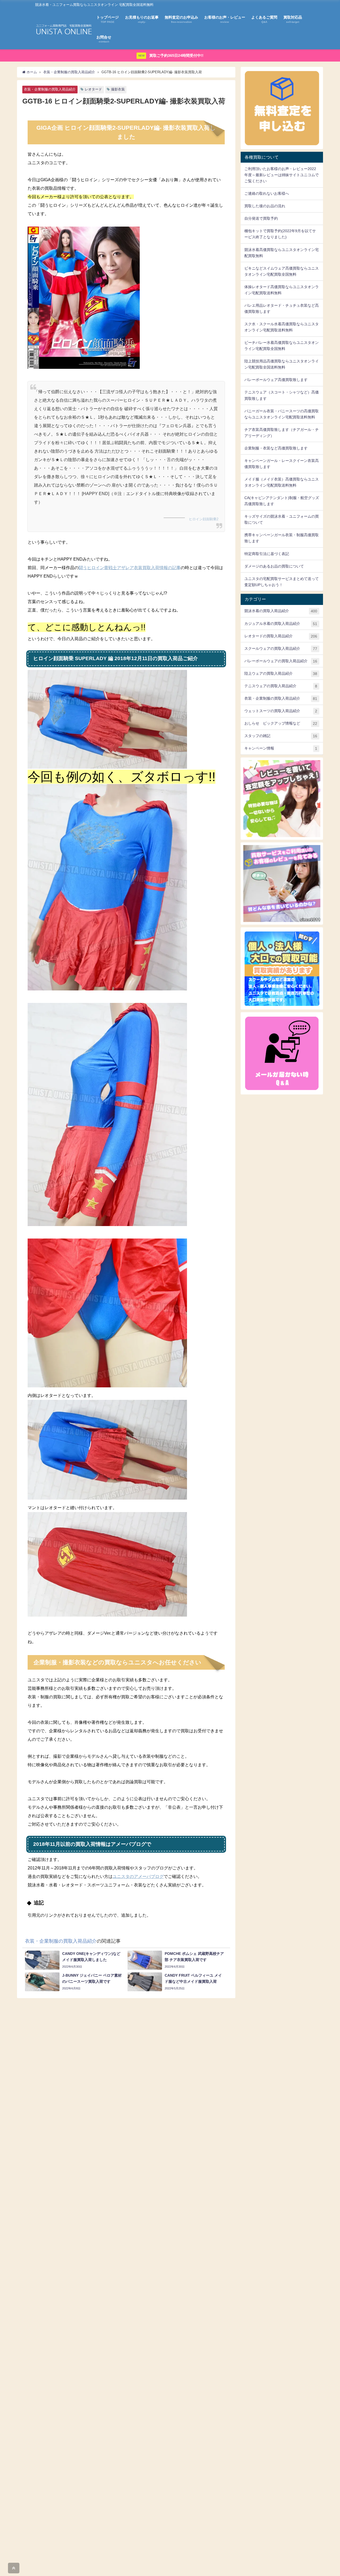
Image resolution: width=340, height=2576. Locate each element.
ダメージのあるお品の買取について (274, 566)
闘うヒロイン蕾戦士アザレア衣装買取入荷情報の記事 (130, 568)
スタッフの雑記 (281, 736)
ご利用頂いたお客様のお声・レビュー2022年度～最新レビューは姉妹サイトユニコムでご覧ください (282, 175)
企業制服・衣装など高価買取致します (276, 448)
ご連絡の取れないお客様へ (267, 193)
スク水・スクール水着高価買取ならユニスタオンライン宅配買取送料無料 (282, 327)
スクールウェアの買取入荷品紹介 (281, 649)
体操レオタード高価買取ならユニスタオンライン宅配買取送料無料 (282, 290)
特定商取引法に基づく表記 (267, 554)
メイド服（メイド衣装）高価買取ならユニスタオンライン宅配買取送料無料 (282, 482)
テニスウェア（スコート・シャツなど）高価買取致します (282, 395)
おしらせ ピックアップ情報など (281, 723)
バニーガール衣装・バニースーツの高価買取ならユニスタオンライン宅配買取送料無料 (282, 414)
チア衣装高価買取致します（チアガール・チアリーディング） (282, 433)
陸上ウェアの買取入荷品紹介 (281, 674)
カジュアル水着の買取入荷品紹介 (281, 624)
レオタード (93, 89)
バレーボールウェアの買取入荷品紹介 (281, 661)
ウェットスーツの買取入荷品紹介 (281, 711)
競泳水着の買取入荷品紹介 (281, 611)
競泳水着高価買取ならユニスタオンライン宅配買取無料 (282, 253)
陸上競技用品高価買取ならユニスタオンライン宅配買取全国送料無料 (282, 364)
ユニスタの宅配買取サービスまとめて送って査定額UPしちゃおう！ (282, 582)
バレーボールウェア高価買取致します (276, 380)
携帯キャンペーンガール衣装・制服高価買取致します (282, 538)
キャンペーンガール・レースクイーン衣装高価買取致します (282, 464)
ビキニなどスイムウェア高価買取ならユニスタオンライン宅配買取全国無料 (282, 271)
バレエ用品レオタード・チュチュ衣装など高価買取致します (282, 308)
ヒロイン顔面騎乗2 (204, 519)
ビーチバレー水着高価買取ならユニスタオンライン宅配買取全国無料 (282, 346)
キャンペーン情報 (281, 748)
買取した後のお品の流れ (265, 206)
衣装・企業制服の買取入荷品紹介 (50, 90)
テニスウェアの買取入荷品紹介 (281, 686)
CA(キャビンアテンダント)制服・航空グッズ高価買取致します (282, 501)
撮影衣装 (118, 89)
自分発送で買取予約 (261, 218)
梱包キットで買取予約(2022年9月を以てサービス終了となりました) (280, 234)
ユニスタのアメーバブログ (138, 1876)
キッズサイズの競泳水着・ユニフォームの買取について (282, 519)
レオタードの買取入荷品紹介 (281, 636)
